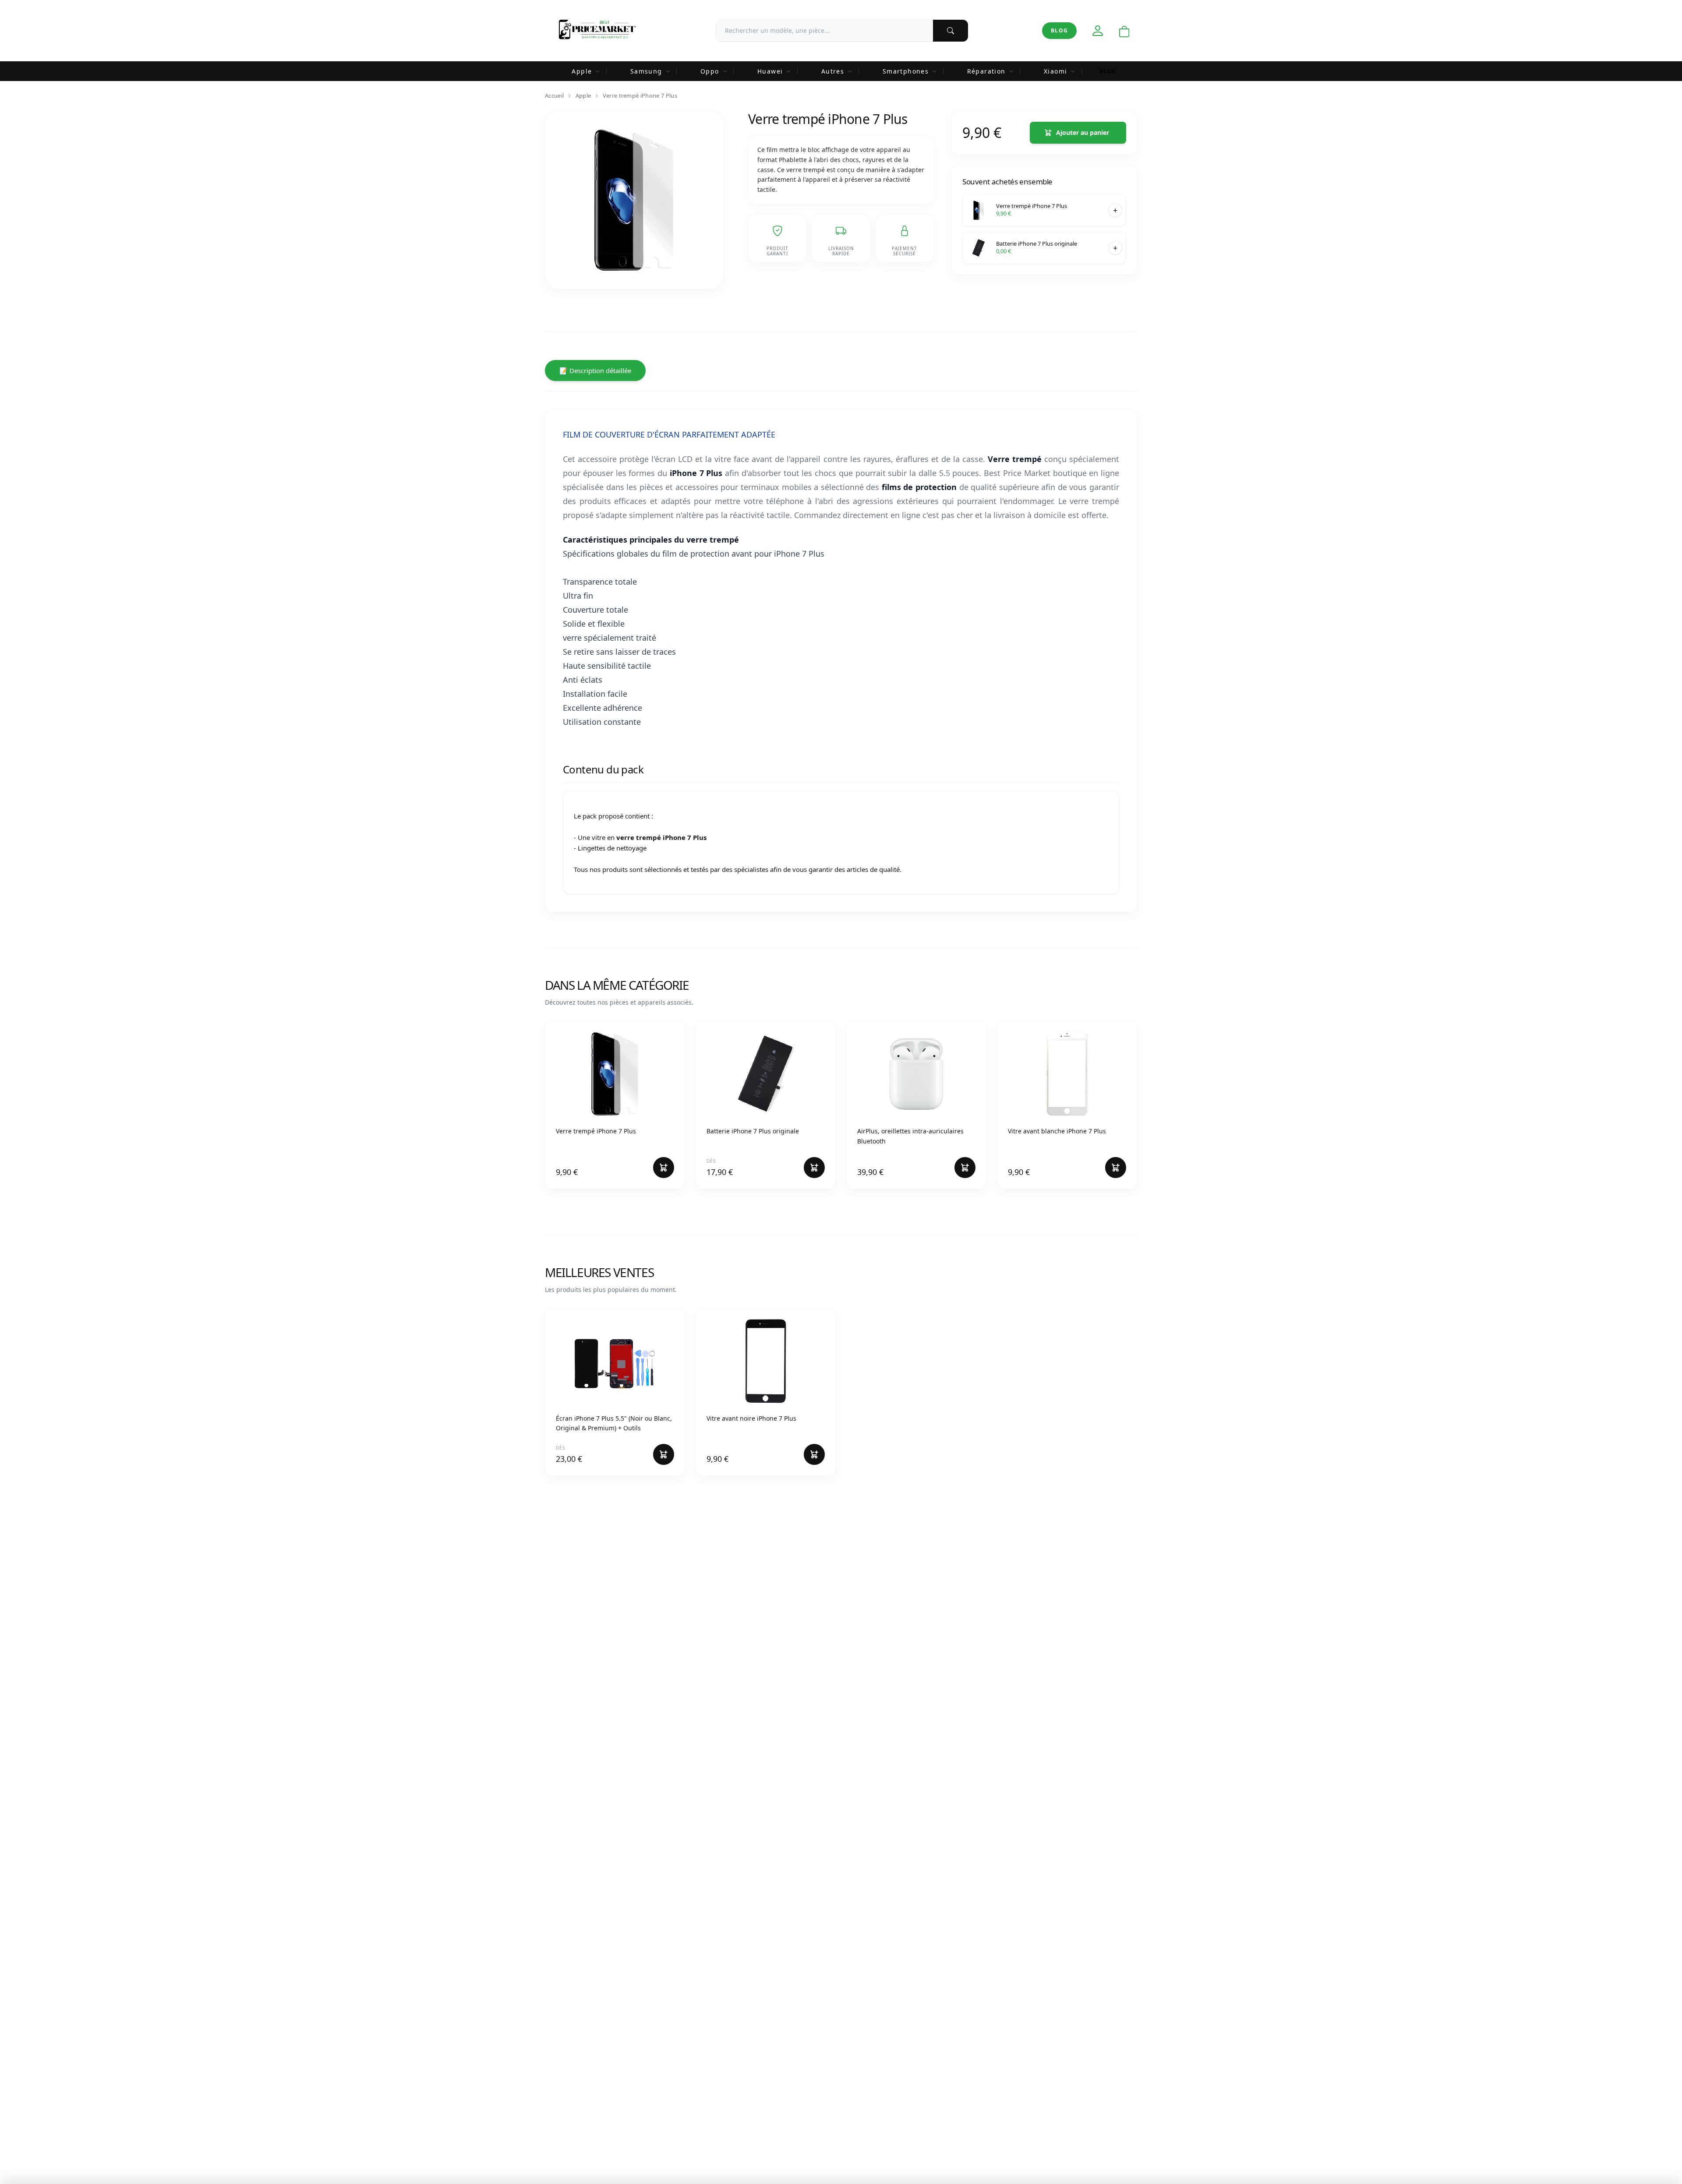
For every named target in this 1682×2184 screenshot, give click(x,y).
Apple (583, 95)
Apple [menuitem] (582, 71)
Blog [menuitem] (1108, 71)
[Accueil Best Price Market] (597, 31)
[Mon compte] (1098, 31)
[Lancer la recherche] (951, 31)
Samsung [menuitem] (646, 71)
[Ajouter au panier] (1115, 210)
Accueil (554, 95)
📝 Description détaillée (595, 370)
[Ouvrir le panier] (1124, 32)
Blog (1059, 30)
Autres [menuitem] (833, 71)
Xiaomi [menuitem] (1055, 71)
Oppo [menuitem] (710, 71)
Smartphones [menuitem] (906, 71)
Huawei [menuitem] (770, 71)
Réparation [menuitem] (986, 71)
